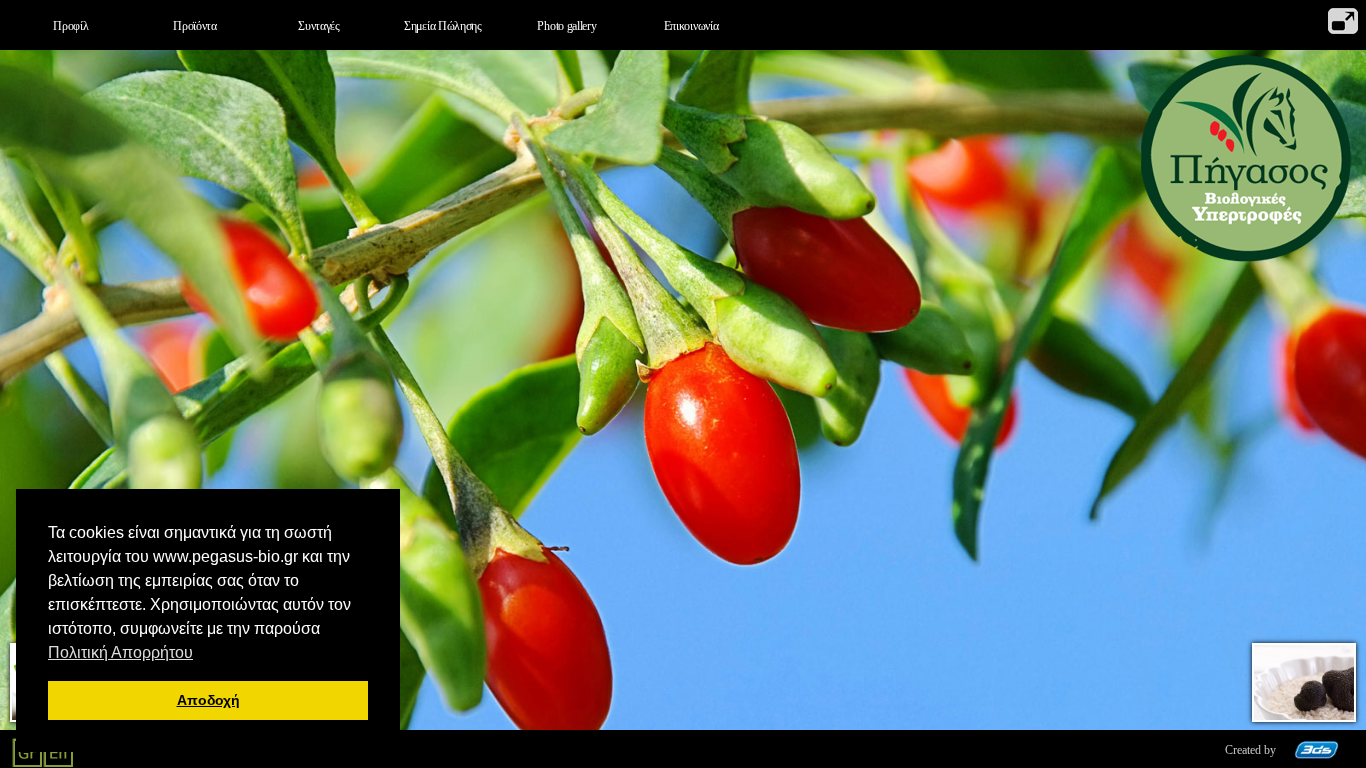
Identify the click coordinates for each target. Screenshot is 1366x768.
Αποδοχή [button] (208, 700)
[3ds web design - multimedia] (1316, 755)
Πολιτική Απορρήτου (120, 652)
